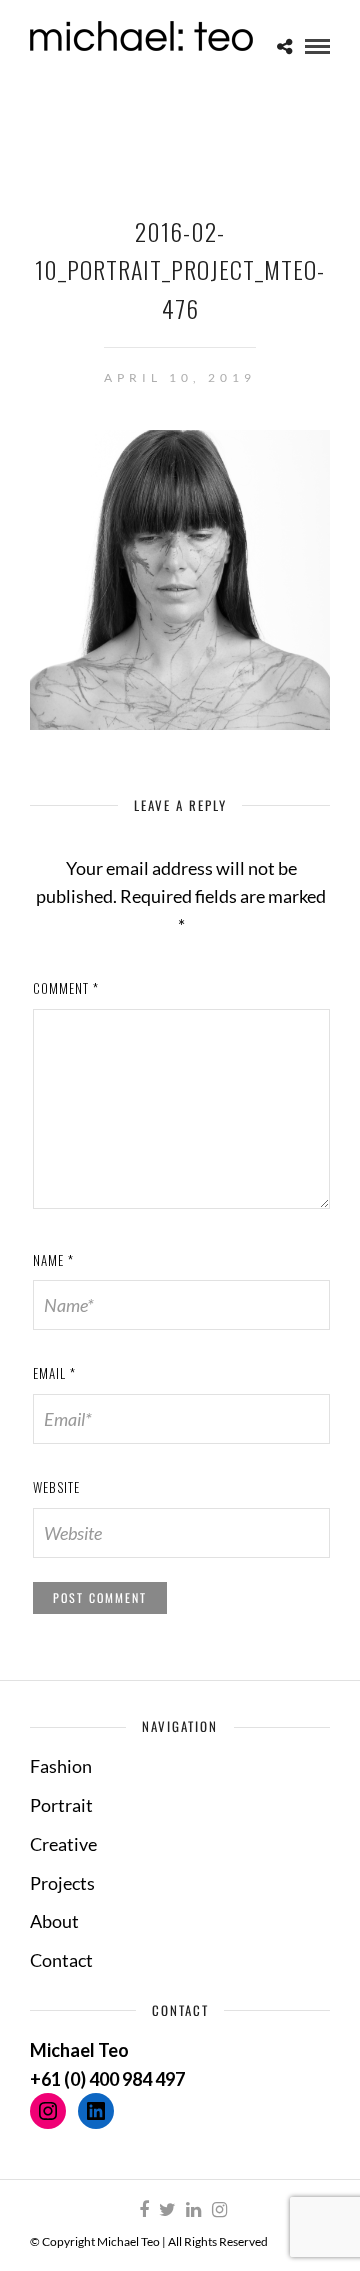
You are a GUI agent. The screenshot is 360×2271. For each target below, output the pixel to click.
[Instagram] (219, 2210)
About (54, 1921)
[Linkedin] (193, 2210)
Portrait (61, 1805)
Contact (61, 1960)
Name (53, 1260)
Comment (66, 988)
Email (54, 1373)
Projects (62, 1883)
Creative (63, 1844)
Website (56, 1487)
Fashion (61, 1766)
